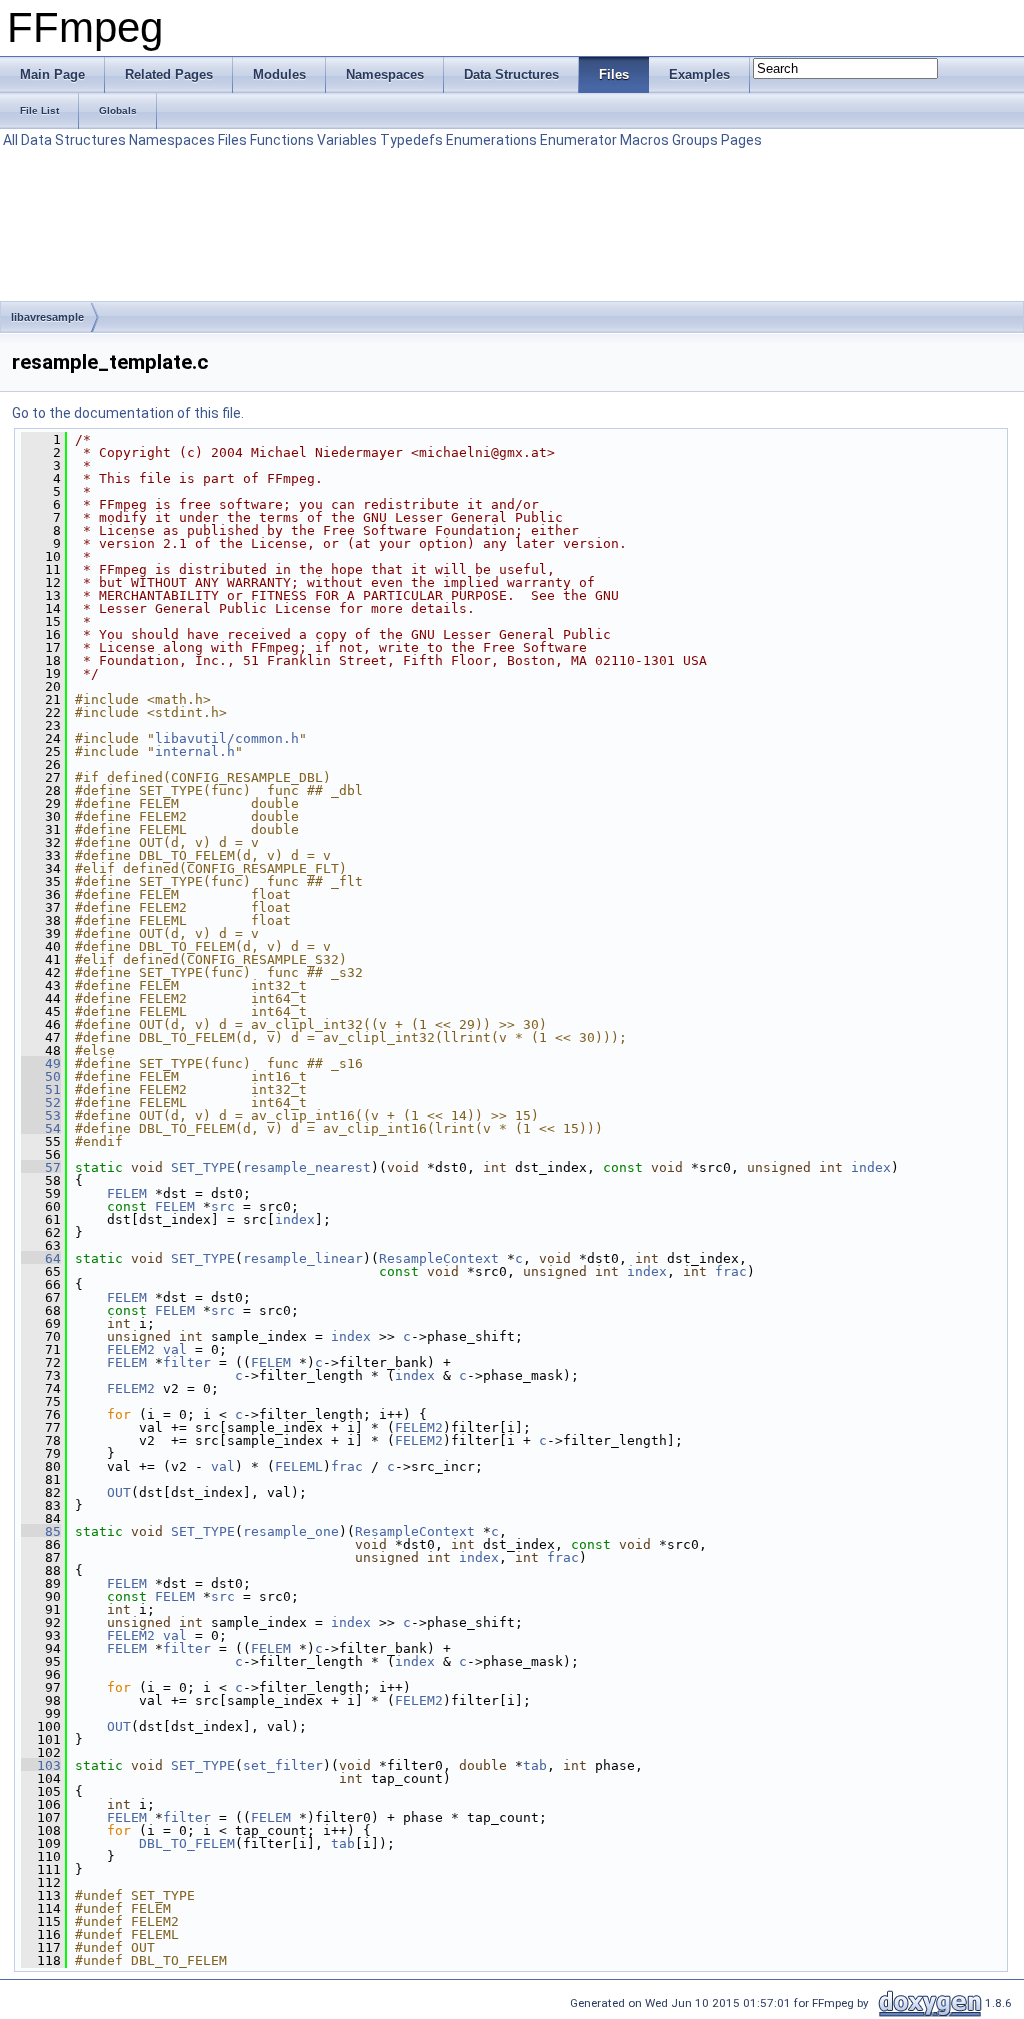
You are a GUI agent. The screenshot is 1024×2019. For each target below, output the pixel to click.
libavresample (47, 317)
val (175, 1349)
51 (41, 1089)
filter (187, 1362)
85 (41, 1531)
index (871, 1167)
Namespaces (172, 140)
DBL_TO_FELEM (187, 1843)
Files (232, 140)
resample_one (291, 1531)
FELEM (127, 1193)
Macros (644, 140)
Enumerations (491, 140)
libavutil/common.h (227, 738)
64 (41, 1258)
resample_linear (303, 1258)
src (223, 1206)
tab (535, 1765)
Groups (695, 140)
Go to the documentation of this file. (128, 413)
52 (41, 1102)
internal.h (195, 751)
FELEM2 (131, 1349)
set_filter (283, 1765)
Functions (282, 140)
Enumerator (578, 140)
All (10, 140)
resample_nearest (307, 1167)
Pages (741, 140)
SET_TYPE (203, 1167)
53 (41, 1115)
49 (41, 1063)
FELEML (299, 1466)
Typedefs (411, 140)
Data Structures (73, 140)
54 (41, 1128)
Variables (347, 140)
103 (41, 1765)
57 (41, 1167)
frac (731, 1271)
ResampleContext (439, 1258)
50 (41, 1076)
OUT (119, 1492)
